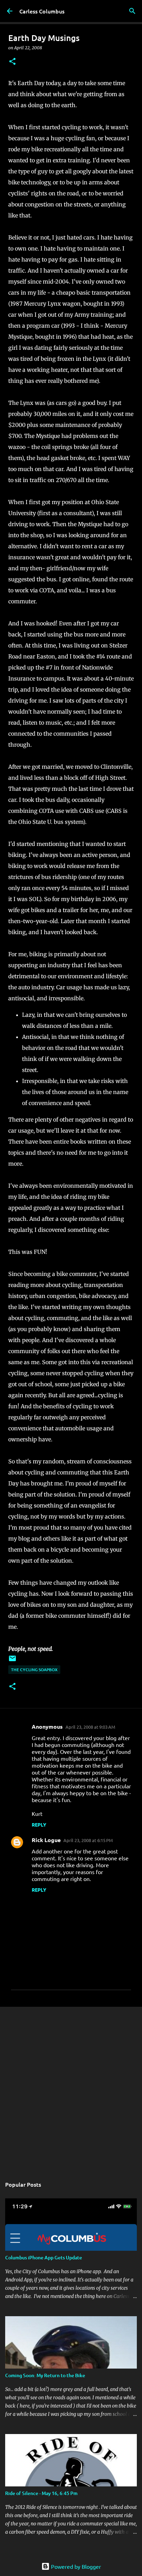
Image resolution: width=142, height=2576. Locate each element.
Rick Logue (46, 1840)
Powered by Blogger (75, 2566)
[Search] (132, 11)
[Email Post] (12, 1661)
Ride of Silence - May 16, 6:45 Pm (41, 2493)
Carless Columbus (42, 11)
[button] (12, 62)
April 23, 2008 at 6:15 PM (88, 1840)
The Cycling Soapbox (34, 1670)
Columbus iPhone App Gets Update (44, 2257)
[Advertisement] (71, 2088)
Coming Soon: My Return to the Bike (45, 2375)
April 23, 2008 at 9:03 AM (90, 1727)
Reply (39, 1824)
